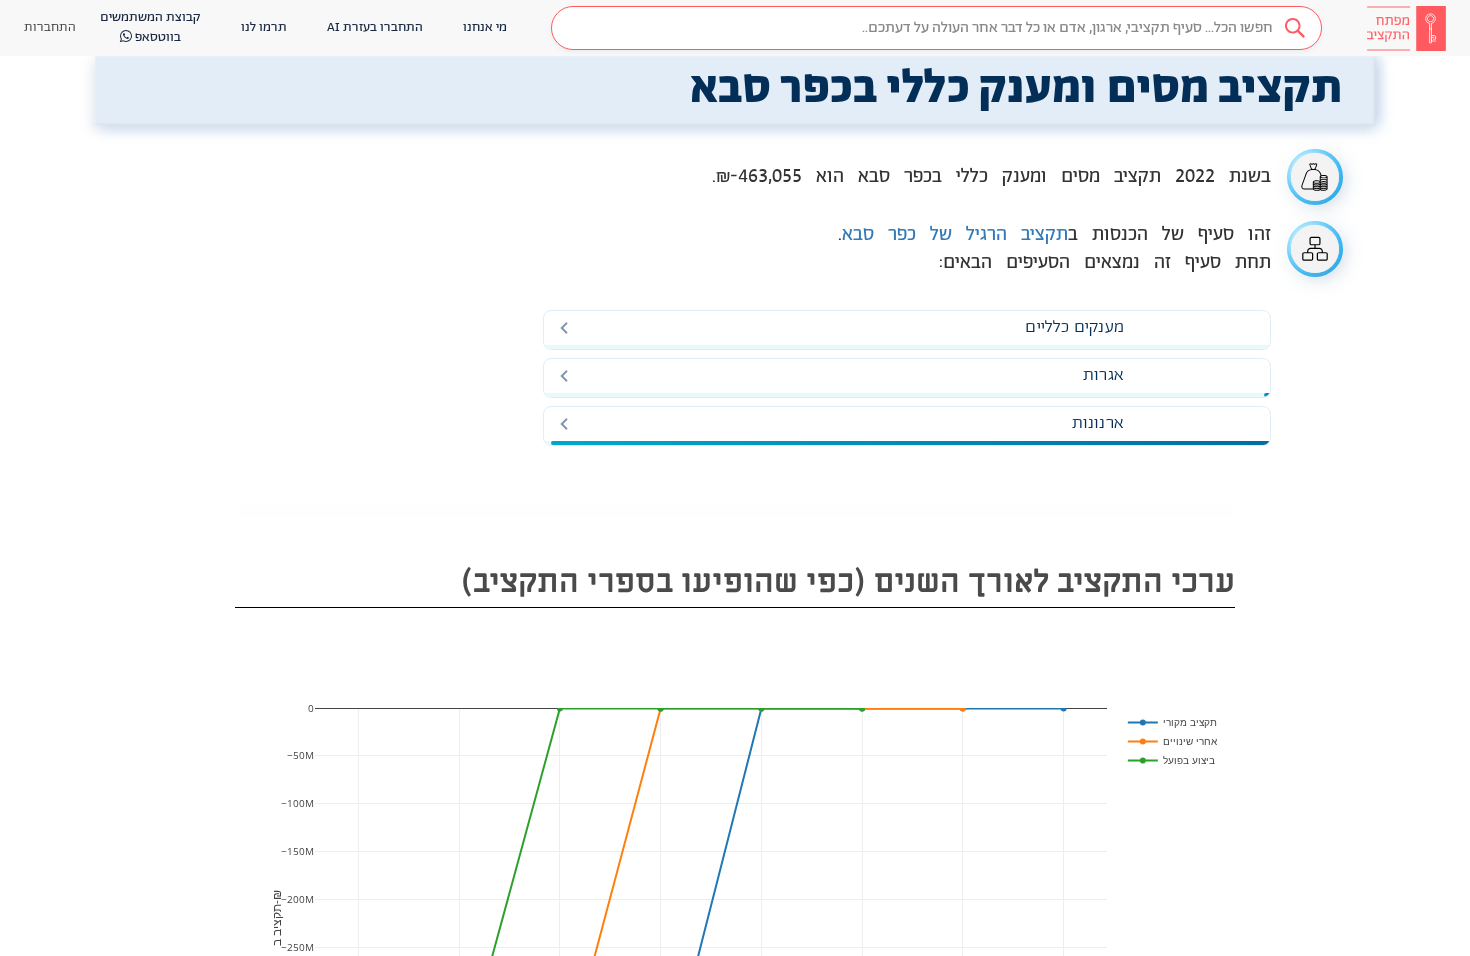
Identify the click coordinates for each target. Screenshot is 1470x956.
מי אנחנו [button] (485, 27)
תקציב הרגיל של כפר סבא (955, 235)
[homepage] (1406, 28)
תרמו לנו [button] (264, 27)
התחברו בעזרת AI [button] (375, 27)
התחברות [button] (50, 27)
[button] (936, 28)
